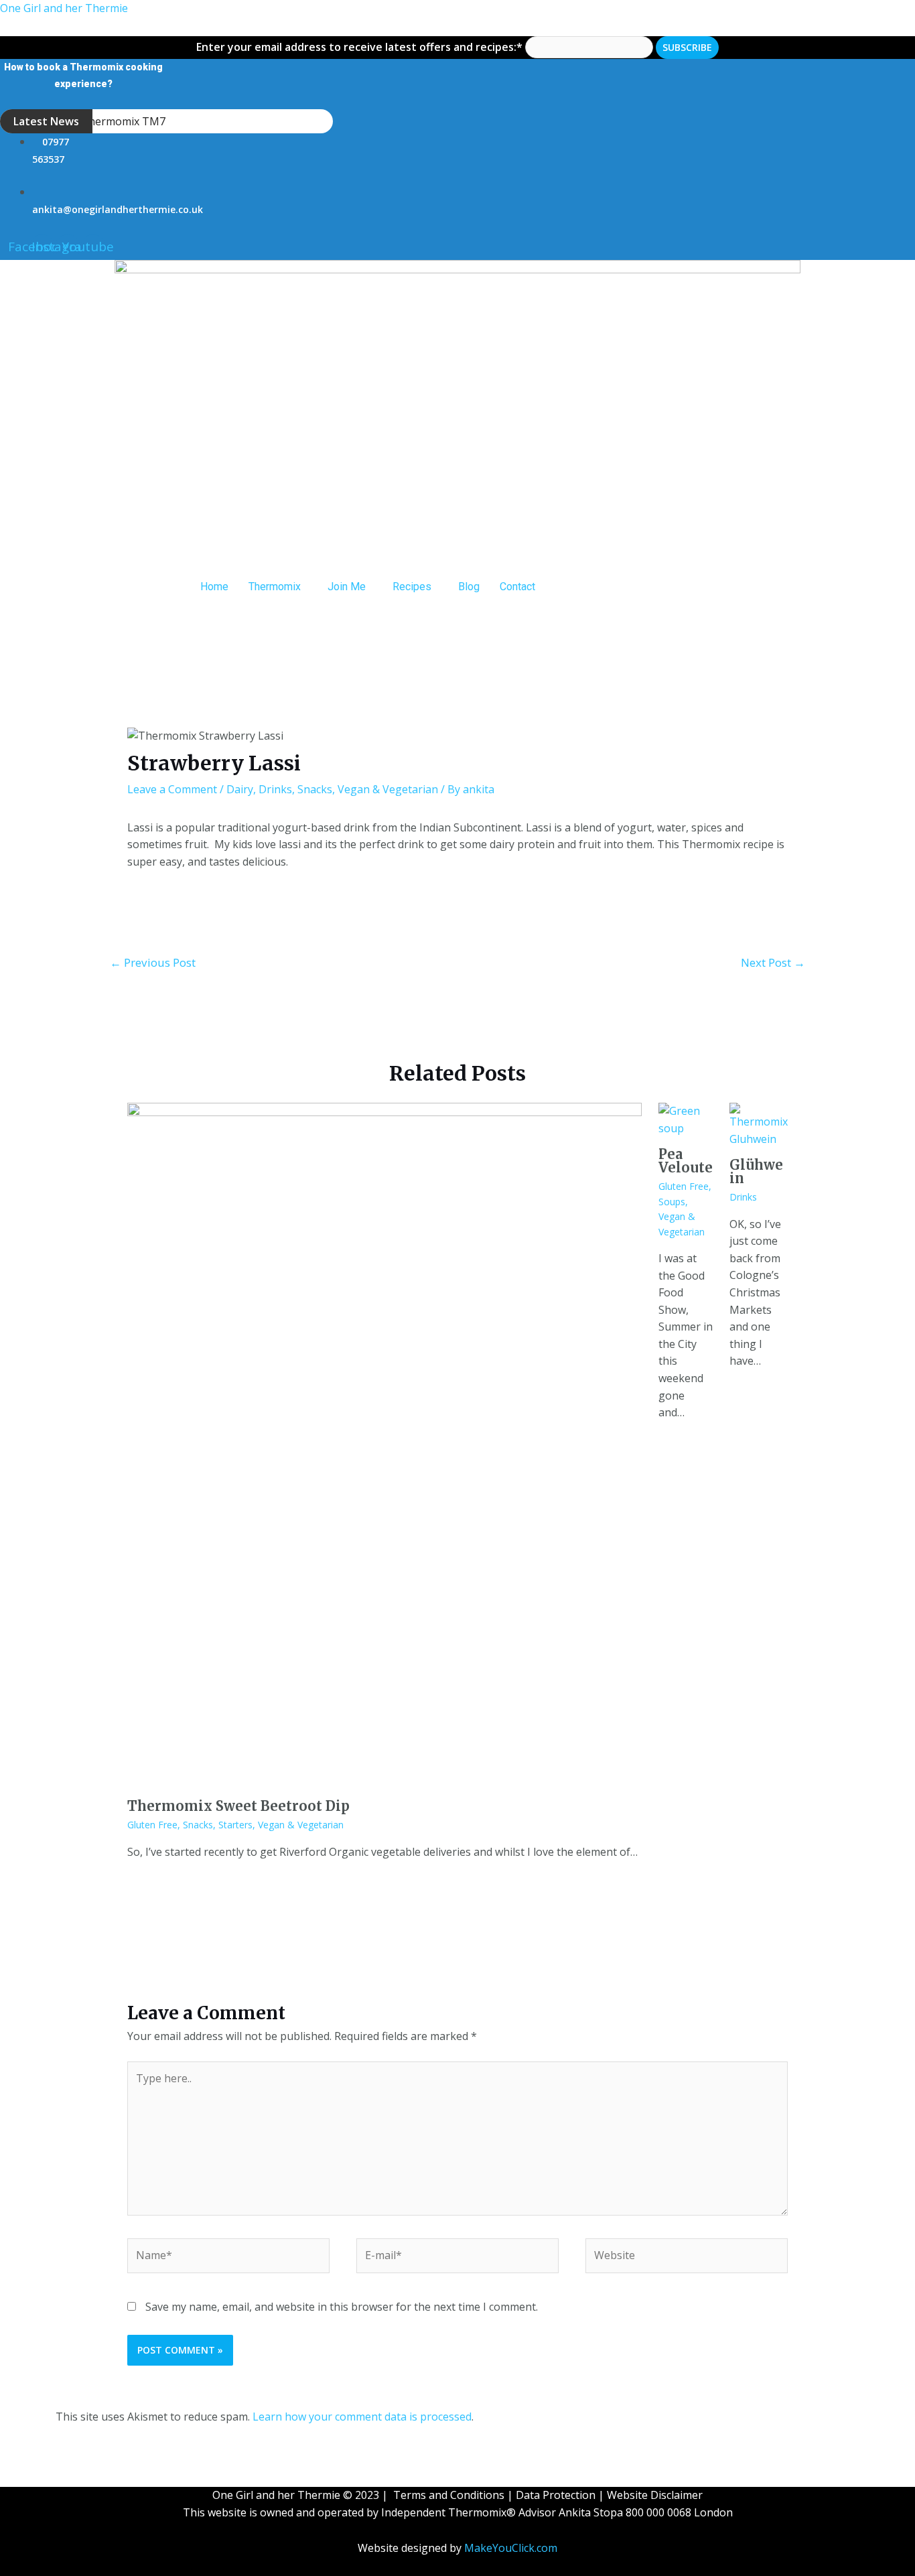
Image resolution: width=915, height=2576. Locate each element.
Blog (469, 587)
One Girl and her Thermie (64, 8)
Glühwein (756, 1171)
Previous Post (153, 962)
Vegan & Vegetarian (388, 789)
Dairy (240, 789)
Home (214, 587)
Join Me (347, 587)
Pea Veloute (686, 1161)
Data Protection (556, 2495)
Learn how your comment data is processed (362, 2417)
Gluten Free (152, 1825)
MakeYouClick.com (511, 2548)
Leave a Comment (172, 789)
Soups (672, 1202)
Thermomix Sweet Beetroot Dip (238, 1806)
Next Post (773, 962)
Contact (517, 587)
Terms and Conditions (449, 2495)
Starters (235, 1825)
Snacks (315, 789)
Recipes (412, 587)
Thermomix (275, 587)
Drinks (275, 789)
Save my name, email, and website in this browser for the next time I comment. (342, 2307)
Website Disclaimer (655, 2495)
